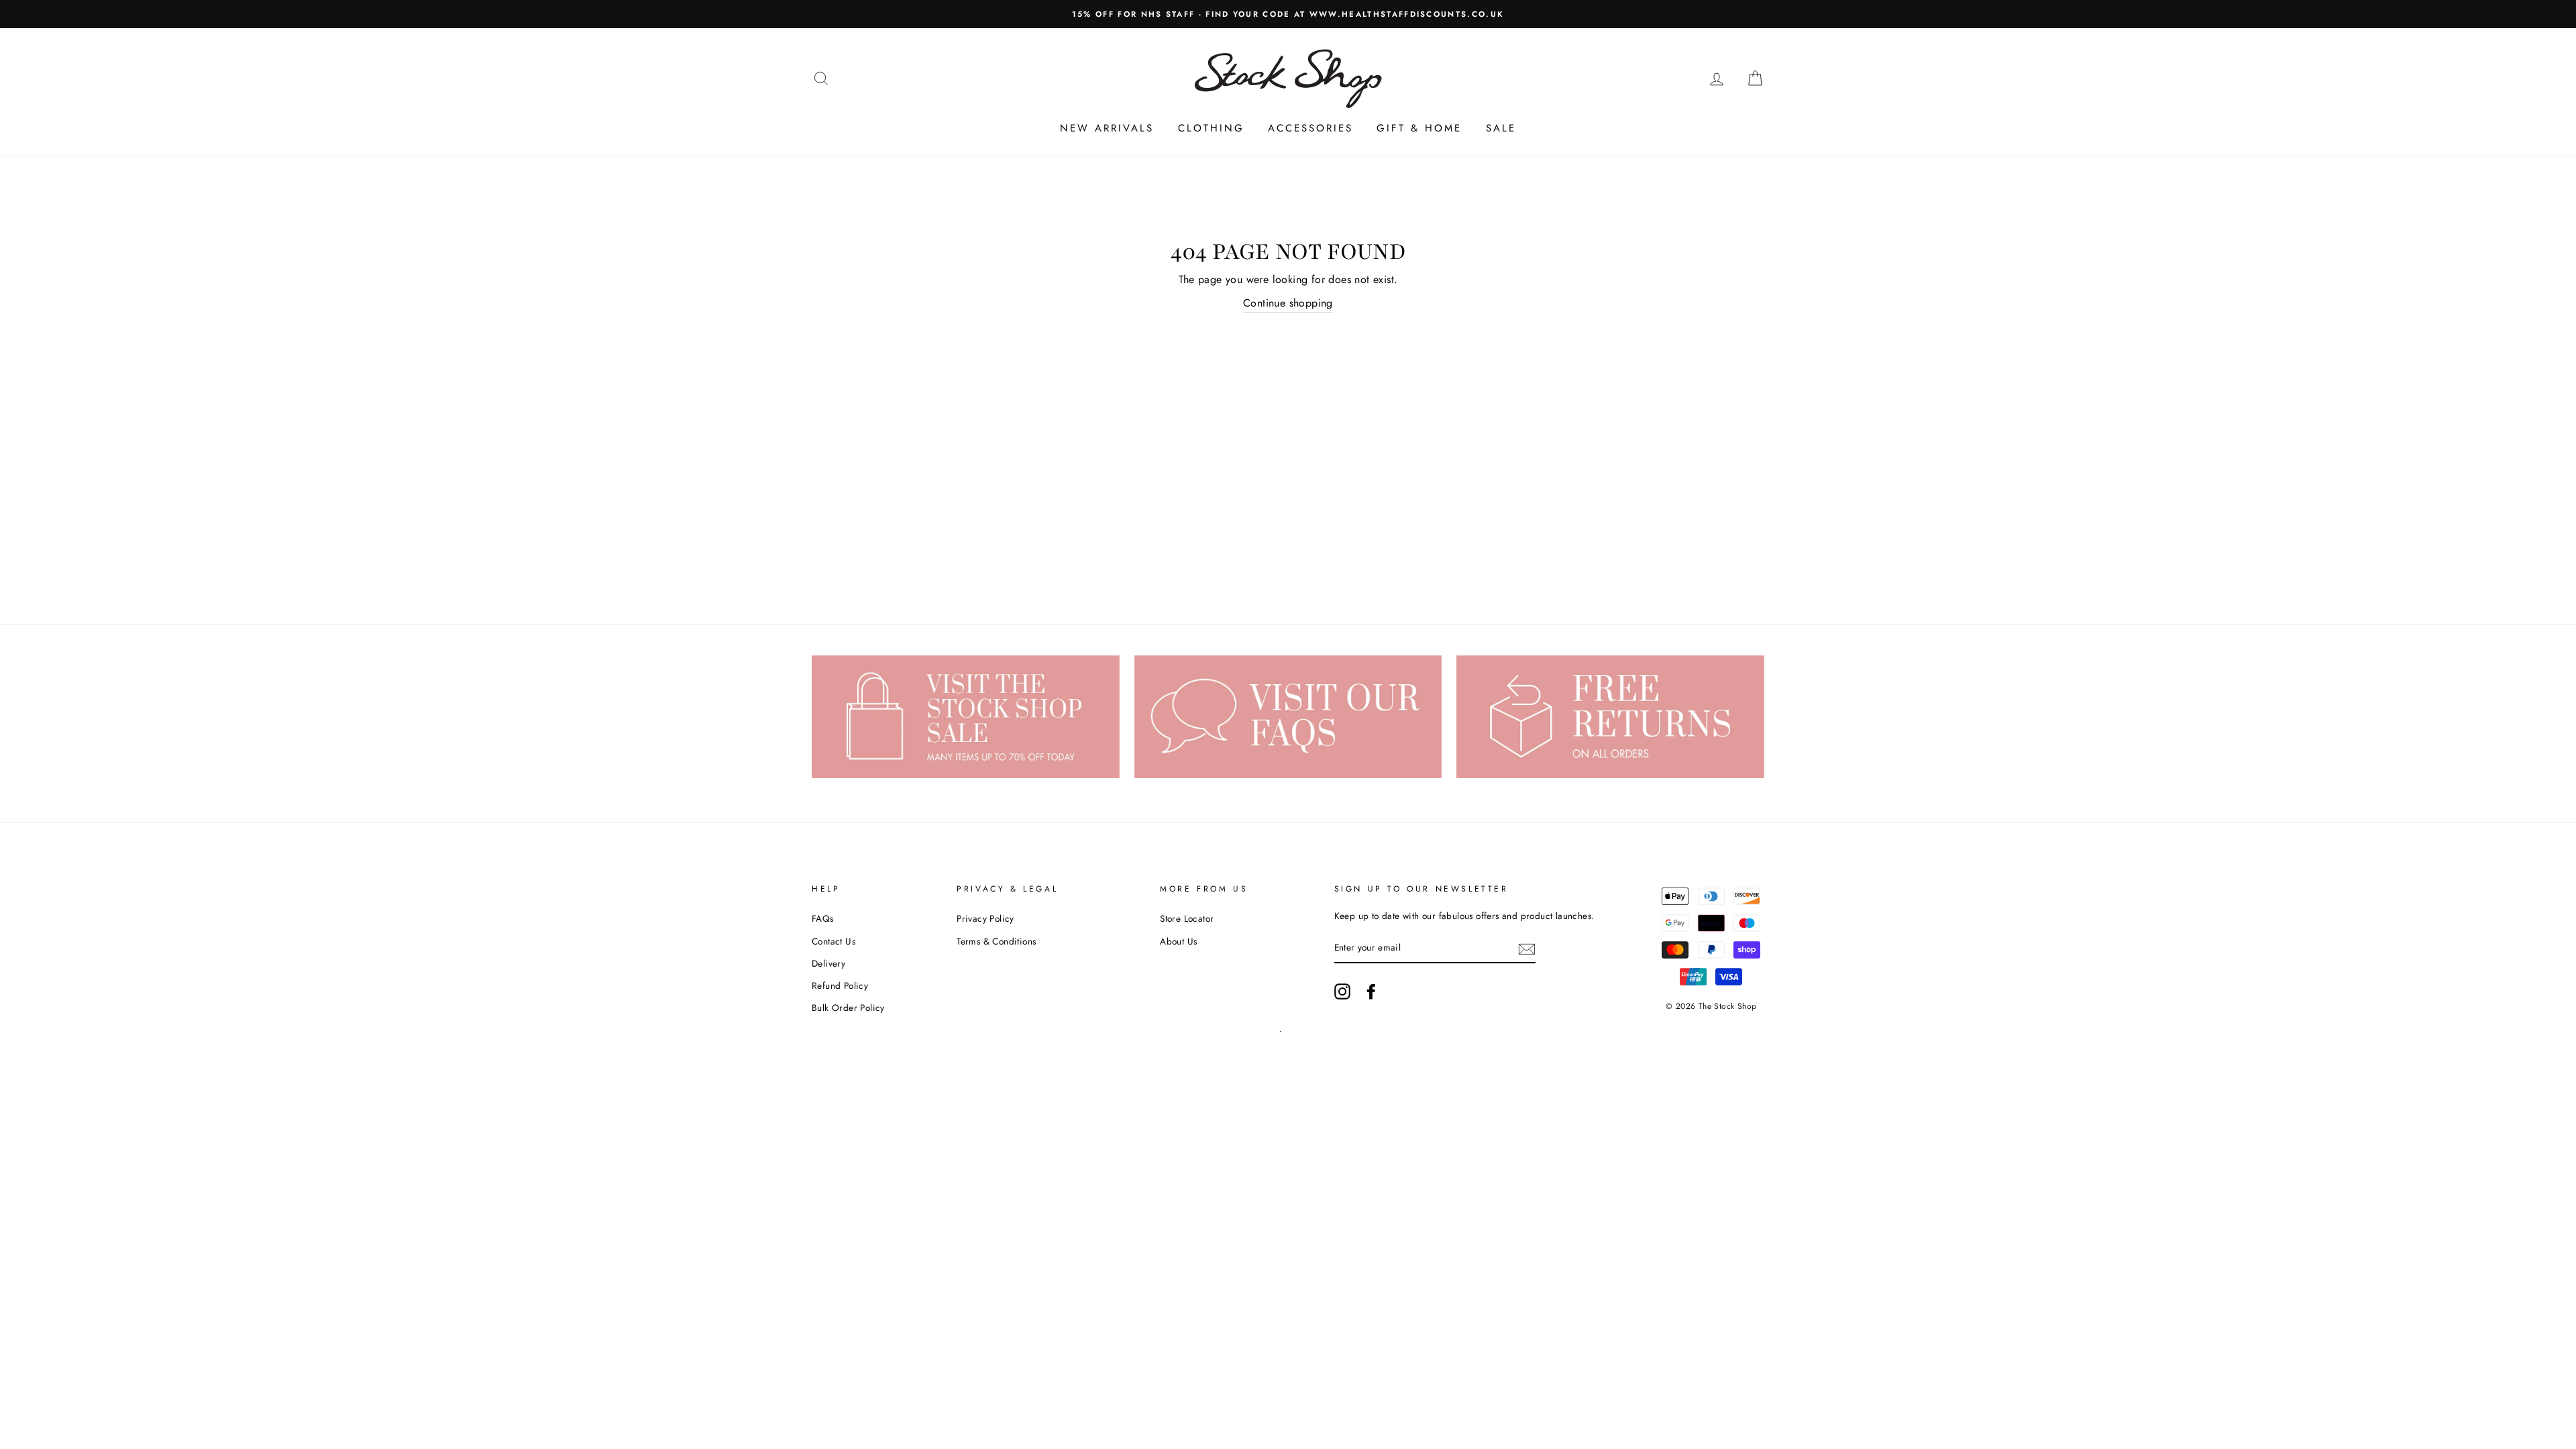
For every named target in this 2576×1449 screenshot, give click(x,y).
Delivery (828, 963)
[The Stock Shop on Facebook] (1371, 991)
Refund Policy (840, 985)
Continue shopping (1288, 303)
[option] (1288, 14)
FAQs (823, 918)
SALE (1501, 128)
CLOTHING (1211, 128)
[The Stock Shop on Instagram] (1342, 991)
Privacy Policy (985, 918)
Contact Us (834, 941)
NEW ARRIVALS (1107, 128)
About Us (1178, 941)
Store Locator (1187, 918)
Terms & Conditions (996, 941)
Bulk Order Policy (848, 1008)
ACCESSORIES (1310, 128)
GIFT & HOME (1419, 128)
